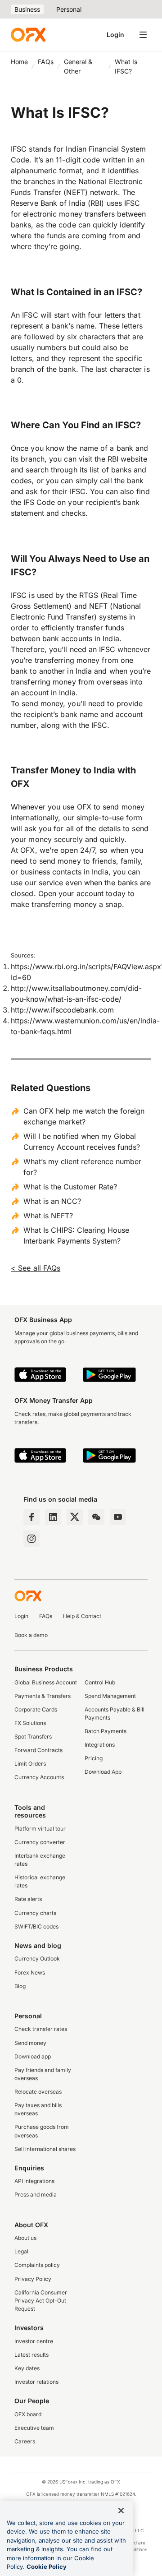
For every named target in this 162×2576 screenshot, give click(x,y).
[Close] (121, 2511)
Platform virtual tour (40, 1829)
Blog (20, 1986)
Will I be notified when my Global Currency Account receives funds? (82, 1142)
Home (19, 62)
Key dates (27, 2368)
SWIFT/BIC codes (36, 1926)
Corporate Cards (36, 1709)
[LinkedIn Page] (53, 1517)
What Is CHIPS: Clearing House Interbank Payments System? (76, 1235)
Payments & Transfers (43, 1696)
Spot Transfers (33, 1737)
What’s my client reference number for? (82, 1167)
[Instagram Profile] (31, 1539)
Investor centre (34, 2341)
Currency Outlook (37, 1959)
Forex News (30, 1972)
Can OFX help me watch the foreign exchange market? (84, 1116)
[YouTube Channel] (118, 1517)
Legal (21, 2251)
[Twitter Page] (75, 1517)
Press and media (36, 2194)
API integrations (34, 2181)
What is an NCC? (52, 1201)
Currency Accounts (39, 1777)
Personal (69, 9)
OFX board (28, 2414)
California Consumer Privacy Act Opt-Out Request (41, 2301)
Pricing (94, 1758)
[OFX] (28, 35)
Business (27, 9)
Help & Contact (82, 1616)
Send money (30, 2043)
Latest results (31, 2355)
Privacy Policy (33, 2279)
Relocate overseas (38, 2092)
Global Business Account (46, 1682)
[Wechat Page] (96, 1517)
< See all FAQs (36, 1268)
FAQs (46, 62)
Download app (33, 2056)
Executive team (34, 2428)
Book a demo (31, 1635)
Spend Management (110, 1696)
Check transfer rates (41, 2029)
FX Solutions (30, 1723)
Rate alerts (28, 1899)
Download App (103, 1772)
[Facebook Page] (31, 1517)
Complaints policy (37, 2265)
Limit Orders (30, 1764)
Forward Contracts (38, 1750)
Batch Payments (106, 1731)
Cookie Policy (47, 2567)
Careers (25, 2441)
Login (115, 35)
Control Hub (100, 1682)
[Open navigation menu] (143, 35)
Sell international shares (45, 2149)
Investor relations (36, 2382)
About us (25, 2238)
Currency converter (40, 1842)
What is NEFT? (48, 1216)
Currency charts (35, 1913)
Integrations (100, 1745)
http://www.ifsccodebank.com (62, 1010)
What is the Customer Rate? (70, 1187)
